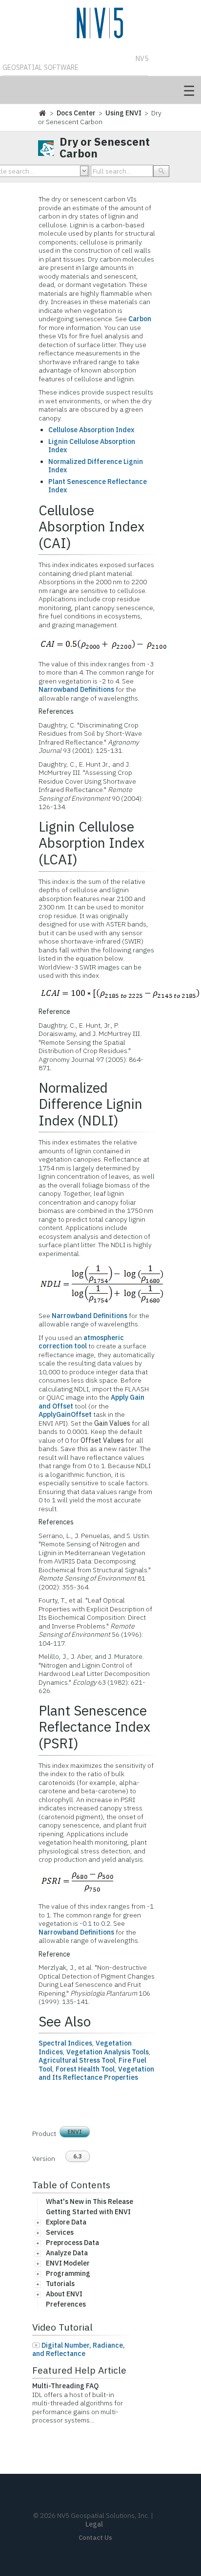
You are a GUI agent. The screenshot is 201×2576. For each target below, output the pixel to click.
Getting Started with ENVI (88, 2212)
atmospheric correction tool (81, 1342)
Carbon (140, 319)
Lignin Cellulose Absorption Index (92, 446)
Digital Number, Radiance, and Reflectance (79, 2350)
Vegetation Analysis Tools (108, 2052)
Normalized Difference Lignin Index (96, 466)
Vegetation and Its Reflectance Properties (96, 2073)
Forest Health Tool (85, 2069)
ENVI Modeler (68, 2263)
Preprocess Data (72, 2243)
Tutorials (60, 2284)
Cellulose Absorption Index (91, 430)
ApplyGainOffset (65, 1414)
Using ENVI (123, 113)
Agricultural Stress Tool (77, 2060)
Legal (94, 2524)
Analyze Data (67, 2253)
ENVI (75, 2132)
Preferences (66, 2304)
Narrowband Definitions (76, 689)
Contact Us (95, 2538)
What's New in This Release (90, 2202)
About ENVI (64, 2294)
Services (60, 2232)
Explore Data (66, 2222)
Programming (68, 2273)
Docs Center (76, 113)
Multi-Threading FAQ (65, 2386)
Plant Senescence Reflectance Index (98, 486)
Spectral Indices (65, 2043)
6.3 (78, 2156)
